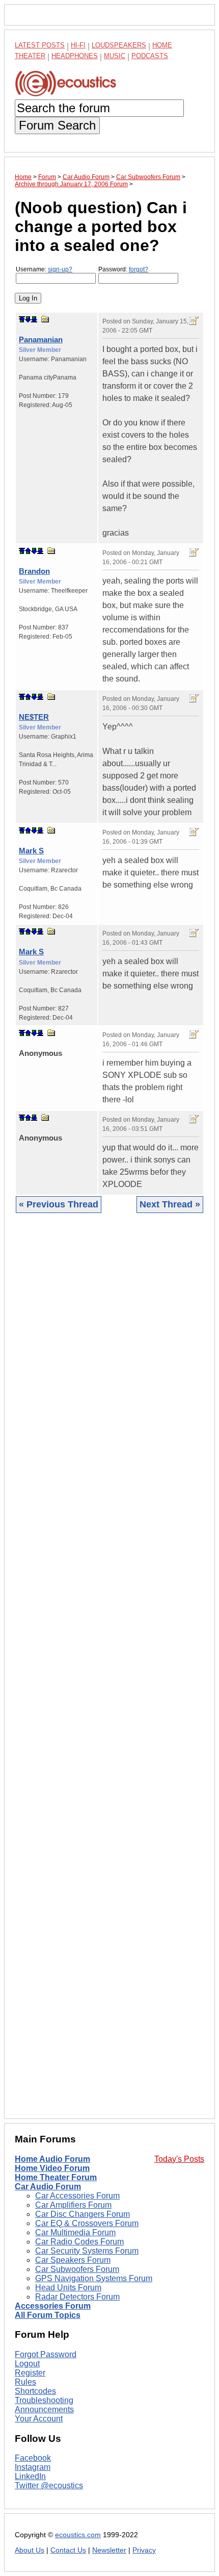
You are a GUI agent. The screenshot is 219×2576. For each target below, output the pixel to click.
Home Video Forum (52, 2168)
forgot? (139, 269)
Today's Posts (179, 2159)
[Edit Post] (194, 321)
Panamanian (41, 339)
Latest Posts (40, 45)
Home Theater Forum (56, 2177)
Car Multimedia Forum (75, 2232)
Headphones (75, 56)
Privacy (144, 2550)
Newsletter (109, 2550)
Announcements (44, 2409)
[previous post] (28, 551)
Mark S (31, 851)
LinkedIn (30, 2476)
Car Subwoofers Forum (77, 2269)
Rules (25, 2382)
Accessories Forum (53, 2306)
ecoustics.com (78, 2535)
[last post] (34, 319)
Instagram (33, 2467)
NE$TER (34, 717)
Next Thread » (170, 1204)
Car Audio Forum (48, 2187)
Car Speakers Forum (73, 2260)
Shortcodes (35, 2391)
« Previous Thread (59, 1204)
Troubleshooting (44, 2400)
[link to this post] (45, 319)
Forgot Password (46, 2354)
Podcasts (150, 56)
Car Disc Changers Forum (83, 2214)
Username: (44, 269)
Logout (27, 2364)
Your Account (39, 2419)
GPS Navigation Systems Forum (94, 2278)
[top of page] (22, 319)
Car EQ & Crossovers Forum (87, 2223)
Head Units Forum (68, 2288)
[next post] (28, 319)
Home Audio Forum (52, 2159)
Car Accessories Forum (77, 2196)
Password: (123, 269)
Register (30, 2373)
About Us (30, 2550)
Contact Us (68, 2550)
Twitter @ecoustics (49, 2485)
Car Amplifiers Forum (73, 2205)
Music (115, 56)
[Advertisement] (109, 1674)
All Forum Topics (48, 2315)
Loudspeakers (119, 45)
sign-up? (60, 269)
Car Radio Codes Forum (79, 2242)
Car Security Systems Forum (87, 2251)
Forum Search (57, 125)
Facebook (33, 2458)
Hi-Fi (78, 45)
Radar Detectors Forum (77, 2297)
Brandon (34, 571)
